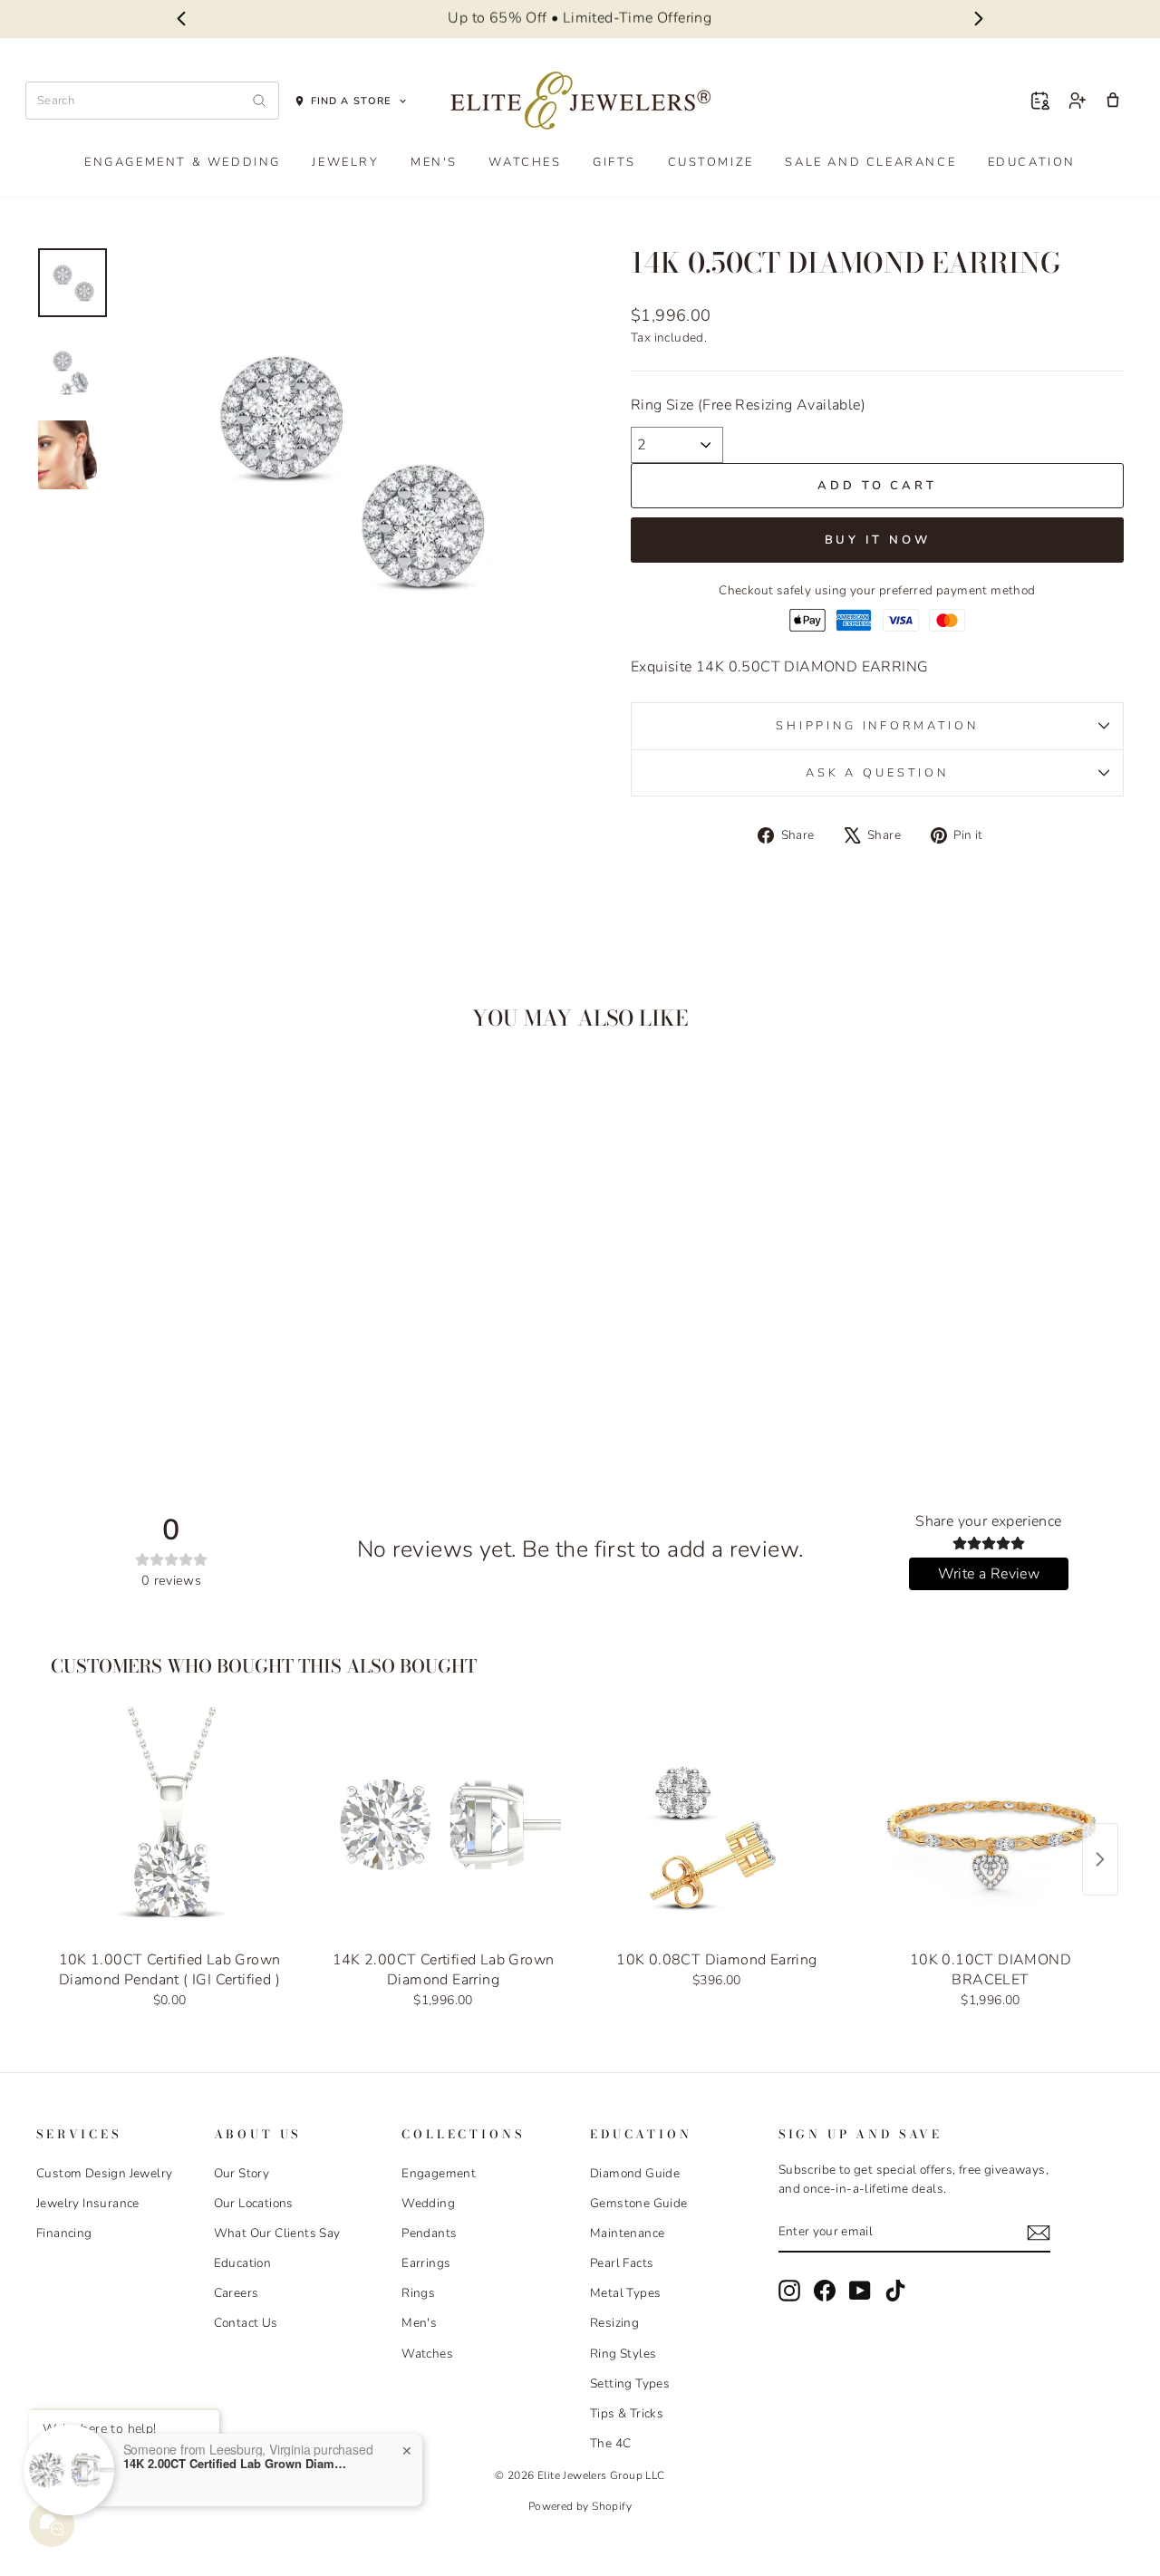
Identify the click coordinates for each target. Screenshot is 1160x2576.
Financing (64, 2233)
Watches (525, 162)
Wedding (428, 2203)
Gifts (614, 162)
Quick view (165, 1311)
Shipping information (877, 726)
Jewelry (345, 162)
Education (1032, 162)
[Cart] (1113, 101)
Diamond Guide (635, 2173)
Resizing (614, 2323)
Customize (711, 162)
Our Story (242, 2173)
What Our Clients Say (277, 2233)
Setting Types (630, 2383)
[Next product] (1100, 1859)
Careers (237, 2293)
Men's (434, 162)
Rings (418, 2293)
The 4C (610, 2443)
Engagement (439, 2173)
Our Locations (254, 2203)
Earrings (426, 2263)
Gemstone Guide (639, 2203)
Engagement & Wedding (183, 162)
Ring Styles (623, 2354)
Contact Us (246, 2323)
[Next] (979, 19)
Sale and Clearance (870, 162)
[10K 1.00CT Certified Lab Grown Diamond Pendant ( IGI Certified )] (169, 1825)
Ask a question (877, 773)
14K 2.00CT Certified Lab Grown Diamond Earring (237, 2464)
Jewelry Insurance (88, 2203)
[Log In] (1077, 101)
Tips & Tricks (627, 2413)
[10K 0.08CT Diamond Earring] (717, 1825)
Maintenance (627, 2233)
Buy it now (878, 540)
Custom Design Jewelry (104, 2173)
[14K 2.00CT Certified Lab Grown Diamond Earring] (443, 1825)
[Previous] (181, 19)
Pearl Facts (622, 2263)
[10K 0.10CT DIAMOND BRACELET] (991, 1825)
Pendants (429, 2233)
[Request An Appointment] (1040, 101)
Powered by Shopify (580, 2506)
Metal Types (625, 2293)
